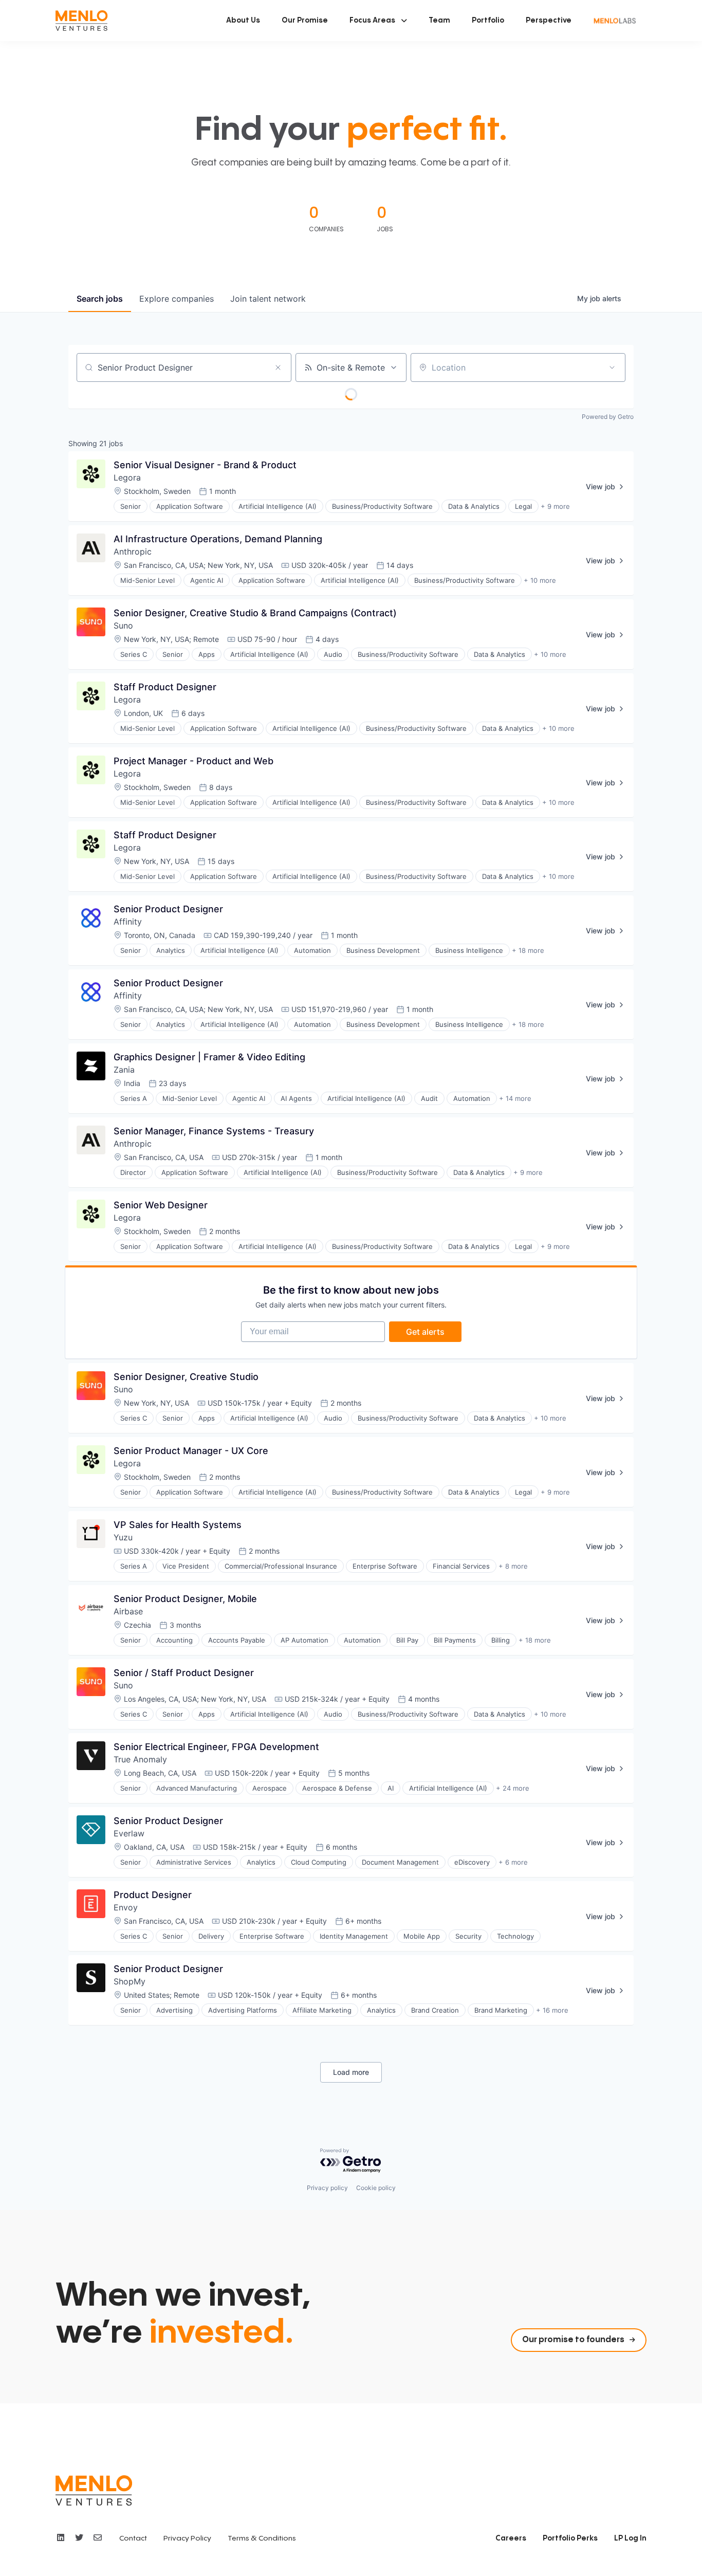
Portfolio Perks (570, 2538)
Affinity (128, 922)
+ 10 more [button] (540, 580)
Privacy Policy (187, 2538)
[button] (378, 21)
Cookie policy (376, 2188)
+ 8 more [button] (513, 1566)
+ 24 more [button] (513, 1788)
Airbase (128, 1611)
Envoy (126, 1907)
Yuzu (123, 1537)
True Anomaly (140, 1759)
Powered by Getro (608, 417)
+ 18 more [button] (528, 950)
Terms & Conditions (262, 2538)
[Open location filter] (612, 367)
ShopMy (130, 1981)
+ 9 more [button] (555, 506)
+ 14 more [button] (515, 1098)
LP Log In (630, 2538)
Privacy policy (327, 2188)
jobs (100, 299)
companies (177, 299)
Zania (124, 1070)
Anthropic (133, 551)
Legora (127, 477)
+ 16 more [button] (552, 2010)
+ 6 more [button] (513, 1862)
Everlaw (129, 1833)
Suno (123, 625)
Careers (511, 2538)
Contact (133, 2538)
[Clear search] (278, 367)
